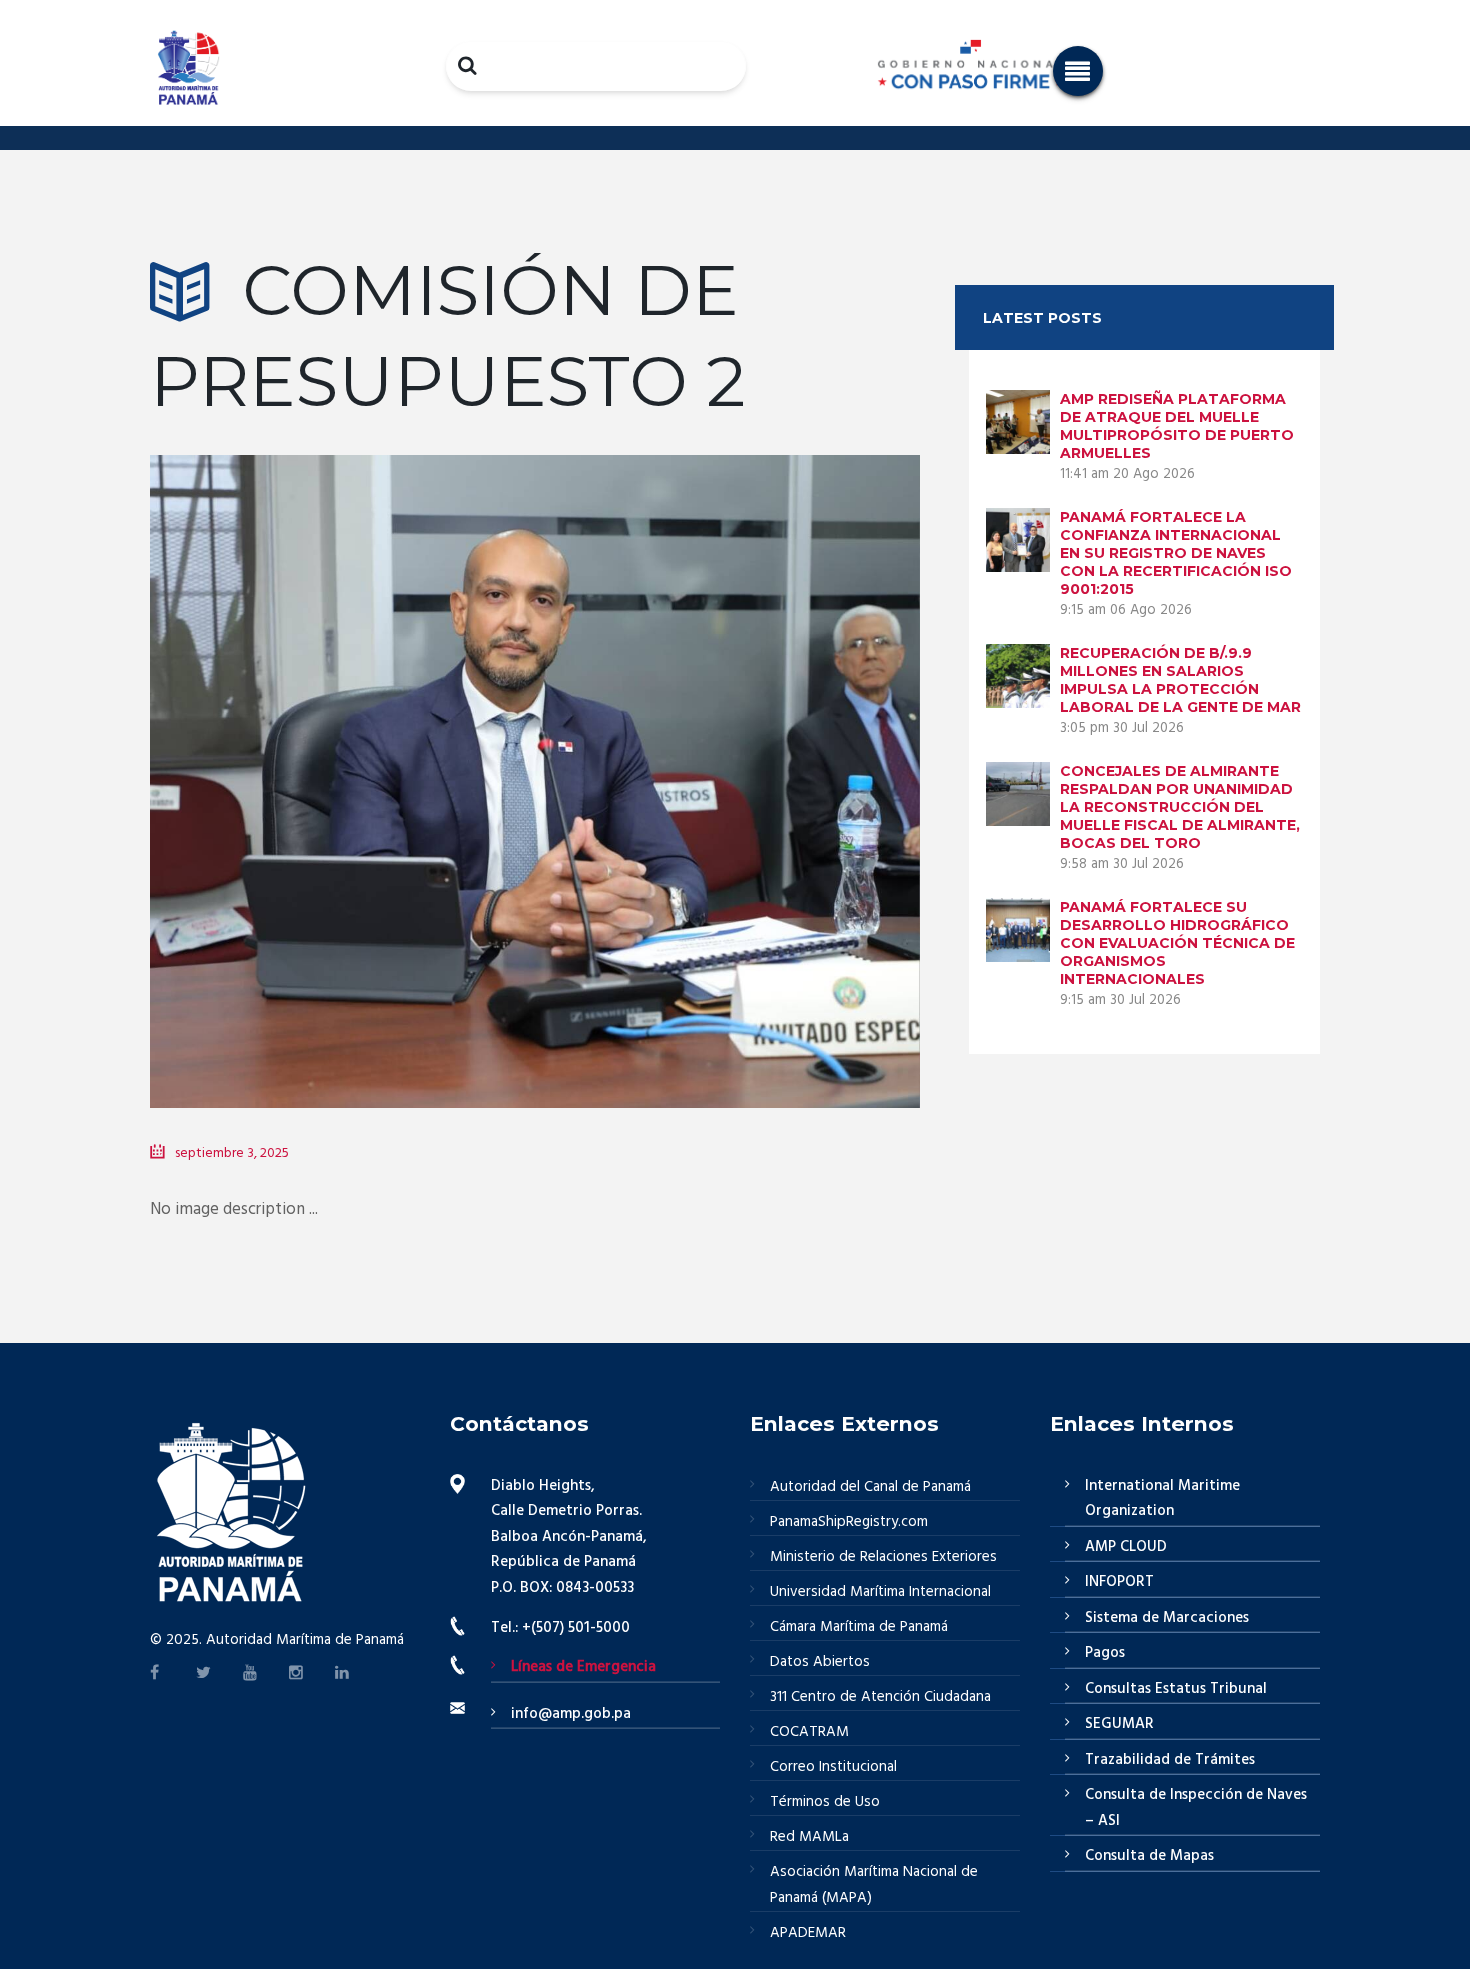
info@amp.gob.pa (571, 1714)
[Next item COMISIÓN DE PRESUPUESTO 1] (727, 752)
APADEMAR (808, 1933)
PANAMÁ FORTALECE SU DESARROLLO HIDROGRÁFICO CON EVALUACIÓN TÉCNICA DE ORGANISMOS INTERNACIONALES (1177, 943)
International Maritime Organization (1162, 1499)
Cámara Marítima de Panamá (859, 1627)
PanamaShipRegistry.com (849, 1522)
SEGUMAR (1119, 1724)
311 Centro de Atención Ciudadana (880, 1697)
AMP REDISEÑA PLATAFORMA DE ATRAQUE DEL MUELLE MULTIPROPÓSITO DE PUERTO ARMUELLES (1177, 426)
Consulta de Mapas (1149, 1856)
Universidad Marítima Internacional (880, 1592)
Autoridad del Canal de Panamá (870, 1487)
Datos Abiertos (820, 1662)
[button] (1078, 71)
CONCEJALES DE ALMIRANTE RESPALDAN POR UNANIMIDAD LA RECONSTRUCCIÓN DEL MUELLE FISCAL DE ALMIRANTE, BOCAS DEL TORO (1180, 807)
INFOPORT (1119, 1582)
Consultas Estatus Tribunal (1176, 1689)
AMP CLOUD (1126, 1547)
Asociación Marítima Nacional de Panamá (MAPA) (874, 1885)
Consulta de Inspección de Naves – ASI (1196, 1808)
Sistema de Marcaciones (1167, 1618)
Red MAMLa (809, 1837)
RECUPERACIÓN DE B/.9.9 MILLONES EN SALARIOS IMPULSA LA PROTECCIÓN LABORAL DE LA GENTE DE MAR (1180, 680)
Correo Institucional (833, 1767)
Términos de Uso (825, 1802)
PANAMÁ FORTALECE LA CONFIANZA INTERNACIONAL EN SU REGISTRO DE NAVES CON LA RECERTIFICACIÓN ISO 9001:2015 (1176, 553)
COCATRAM (809, 1732)
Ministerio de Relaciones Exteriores (883, 1557)
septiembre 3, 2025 (232, 1153)
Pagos (1105, 1653)
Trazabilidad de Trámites (1170, 1760)
